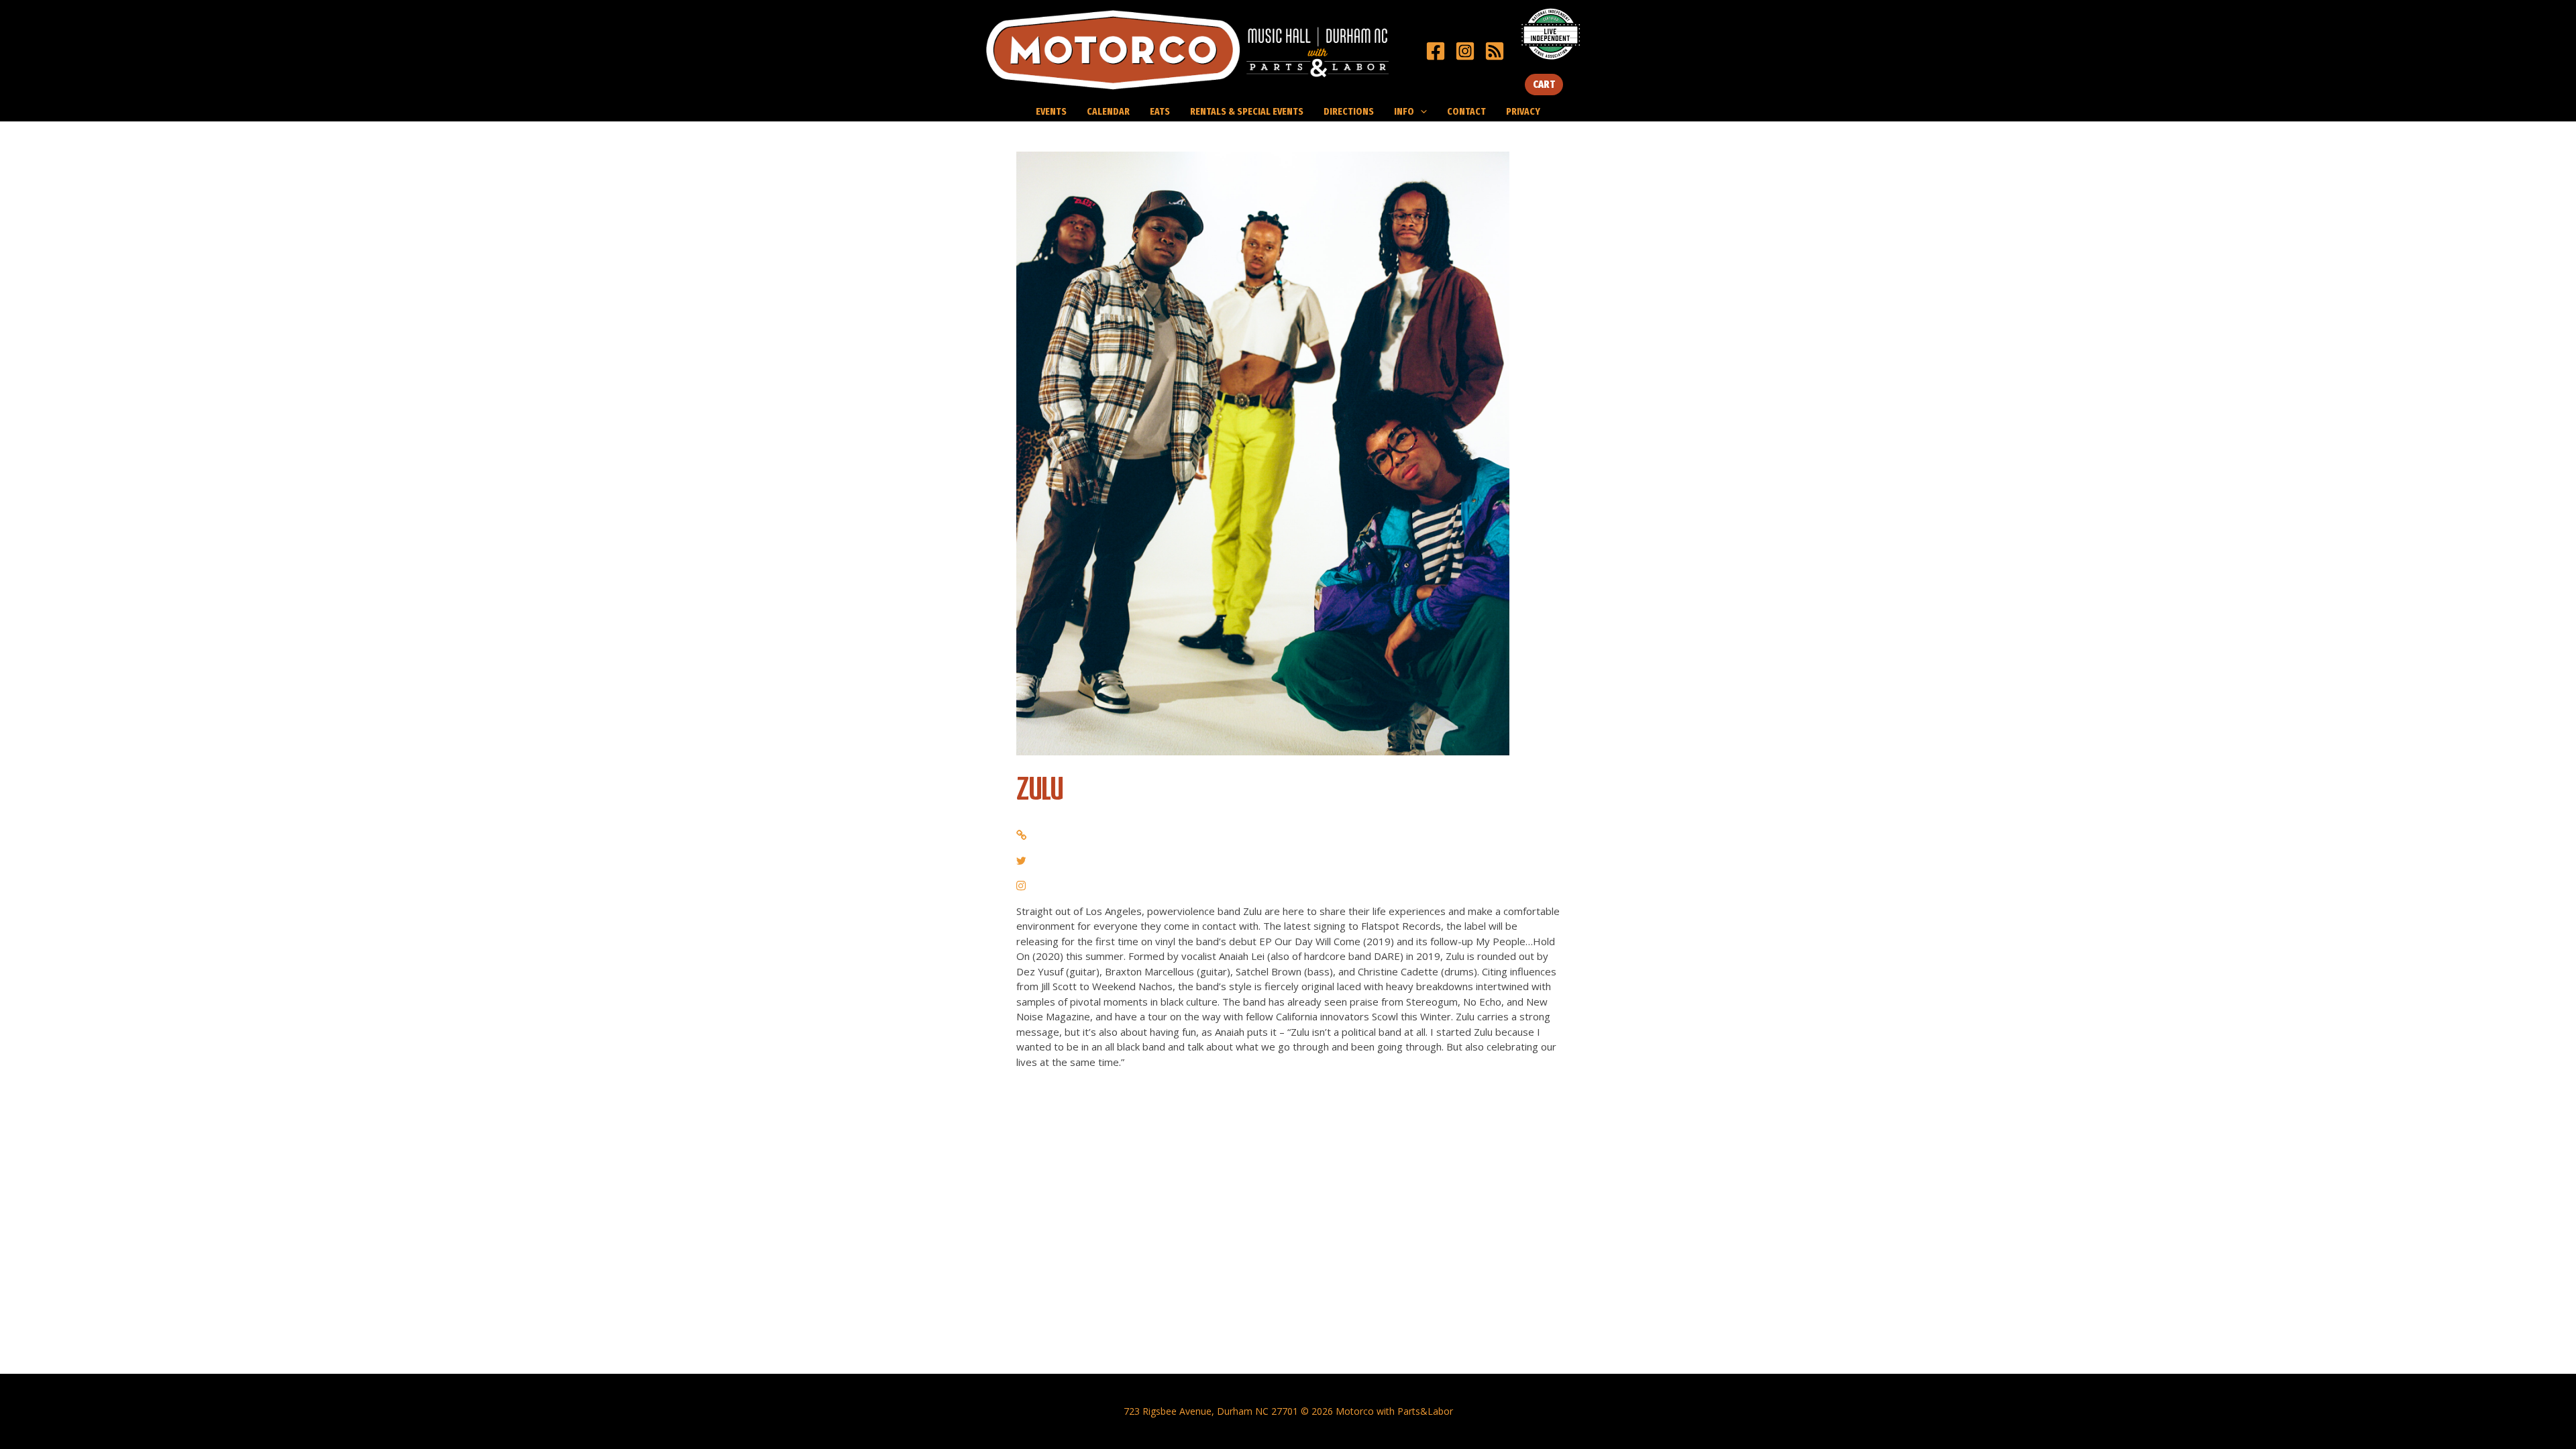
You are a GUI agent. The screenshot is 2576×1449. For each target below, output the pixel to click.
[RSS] (1495, 51)
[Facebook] (1436, 51)
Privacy (1523, 111)
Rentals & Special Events (1247, 111)
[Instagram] (1465, 51)
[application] (1420, 111)
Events (1051, 111)
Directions (1349, 111)
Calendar (1108, 111)
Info (1404, 111)
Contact (1466, 111)
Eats (1160, 111)
